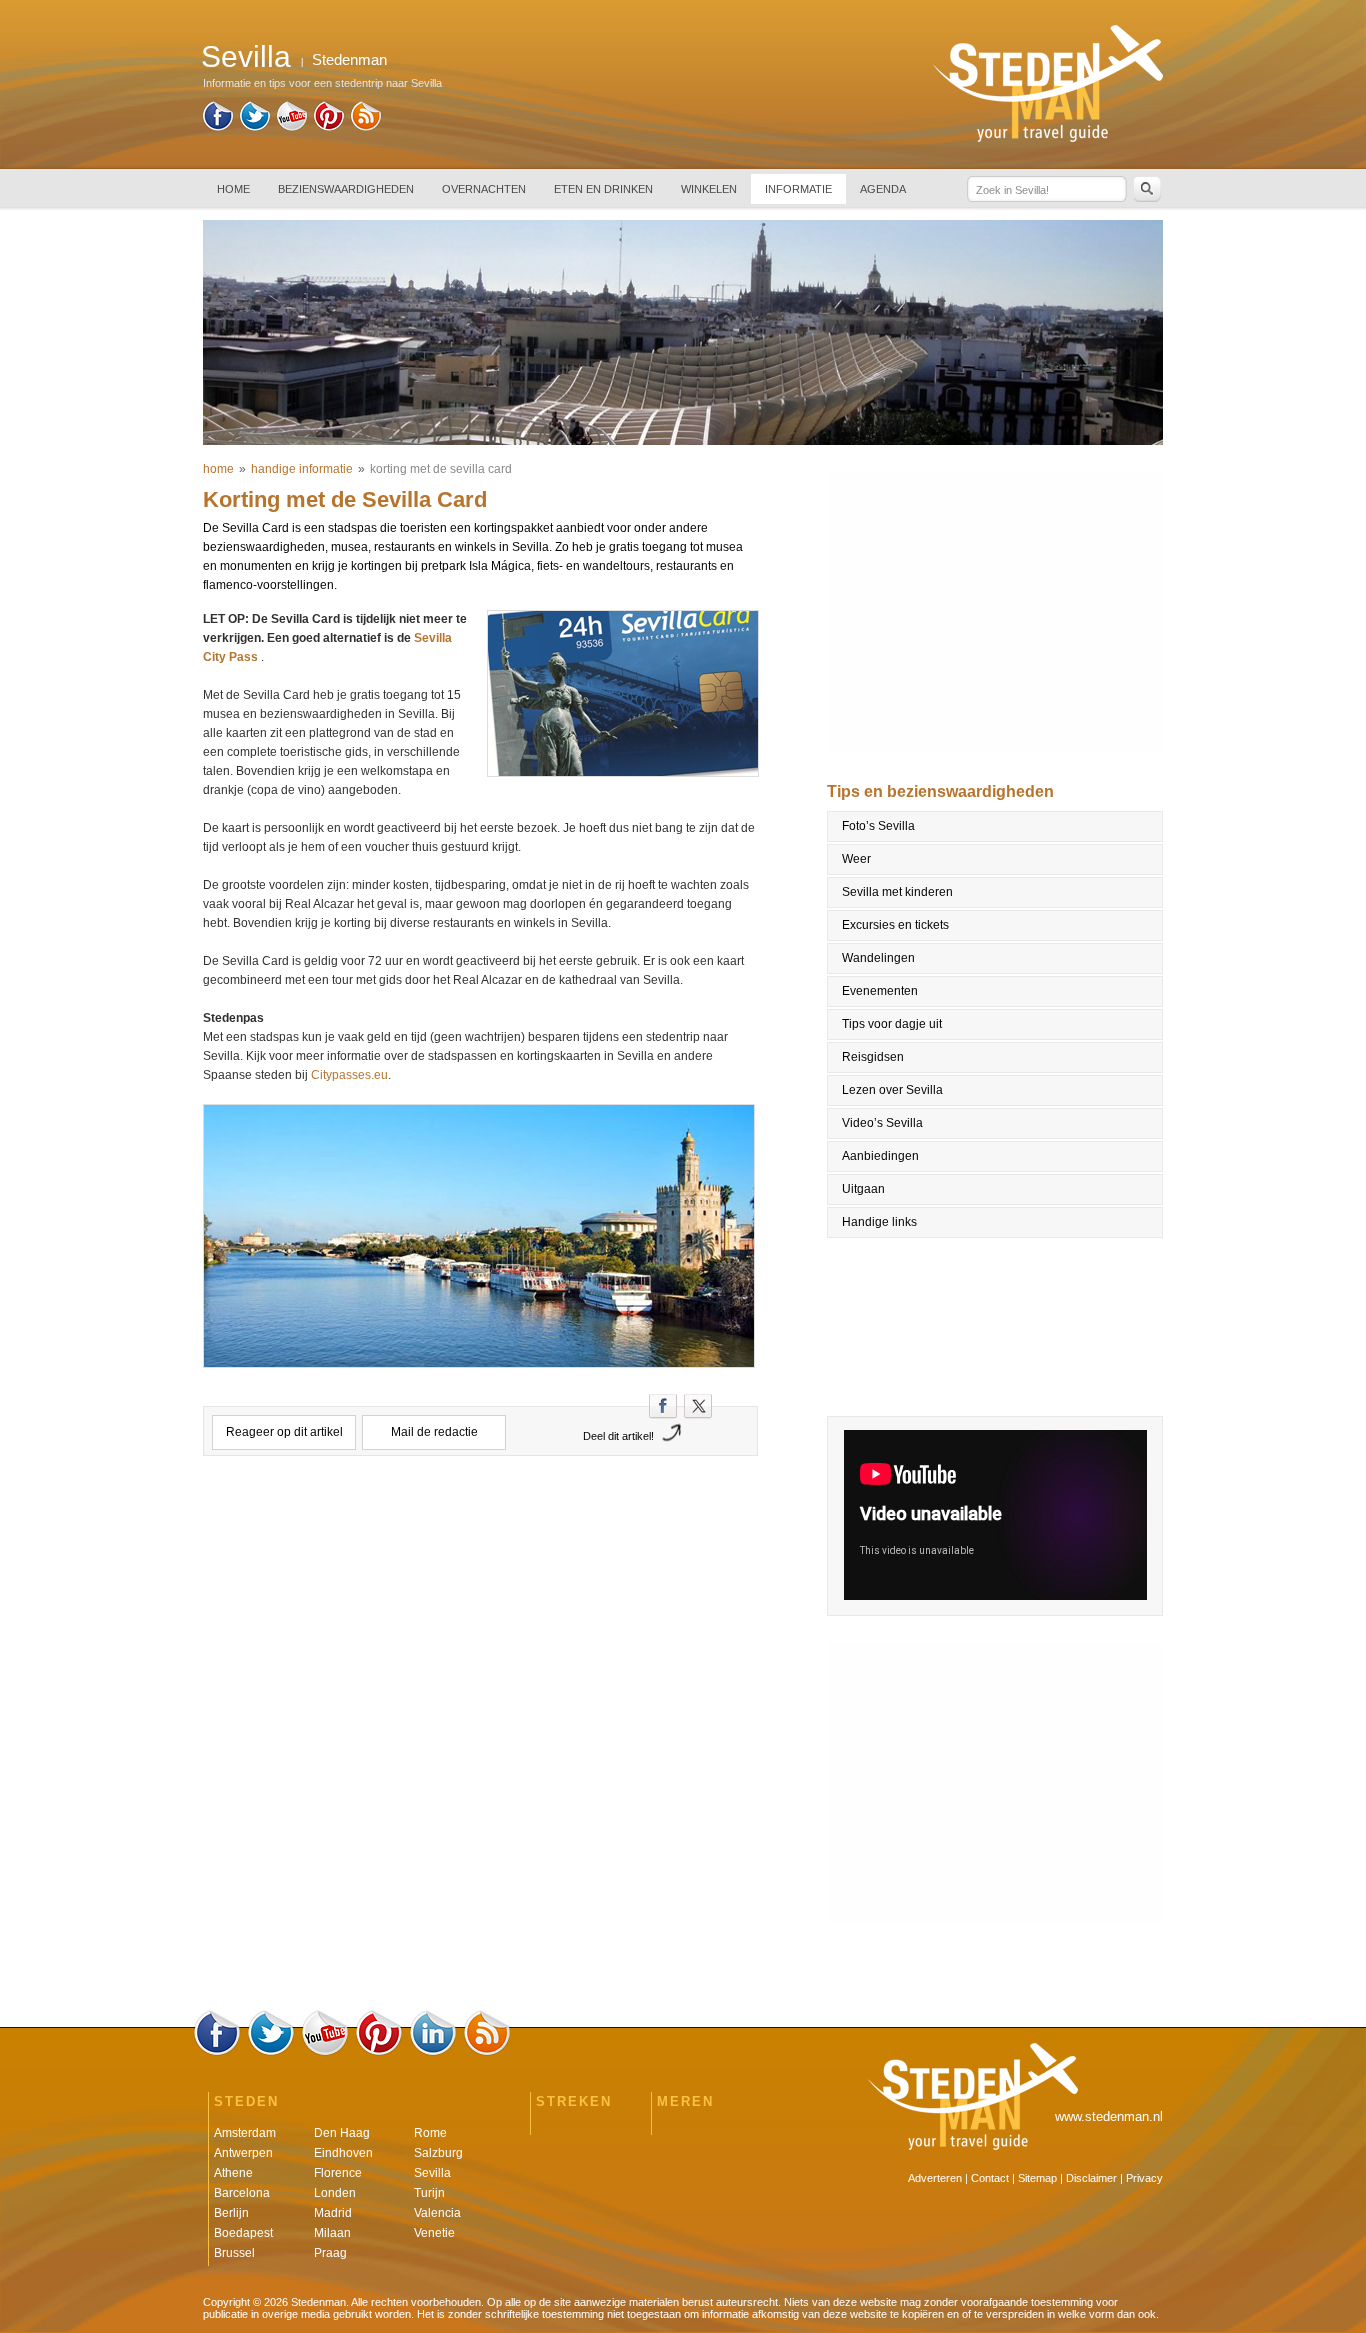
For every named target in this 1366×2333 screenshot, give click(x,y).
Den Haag (342, 2133)
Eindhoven (343, 2153)
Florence (338, 2173)
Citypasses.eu (349, 1075)
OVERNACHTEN (484, 189)
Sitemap (1037, 2178)
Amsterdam (245, 2133)
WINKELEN (709, 189)
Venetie (434, 2233)
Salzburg (438, 2153)
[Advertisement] (481, 1559)
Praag (330, 2253)
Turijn (429, 2193)
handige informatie (302, 469)
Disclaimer (1091, 2178)
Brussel (234, 2253)
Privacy (1144, 2178)
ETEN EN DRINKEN (603, 189)
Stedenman (349, 59)
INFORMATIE (798, 189)
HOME (233, 189)
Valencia (437, 2213)
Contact (990, 2178)
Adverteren (935, 2178)
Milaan (332, 2233)
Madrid (333, 2213)
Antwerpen (243, 2153)
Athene (233, 2173)
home (218, 469)
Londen (335, 2193)
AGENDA (883, 189)
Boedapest (243, 2233)
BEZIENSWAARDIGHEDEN (346, 189)
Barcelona (242, 2193)
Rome (430, 2133)
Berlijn (231, 2213)
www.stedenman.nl (1109, 2116)
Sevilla (432, 2173)
